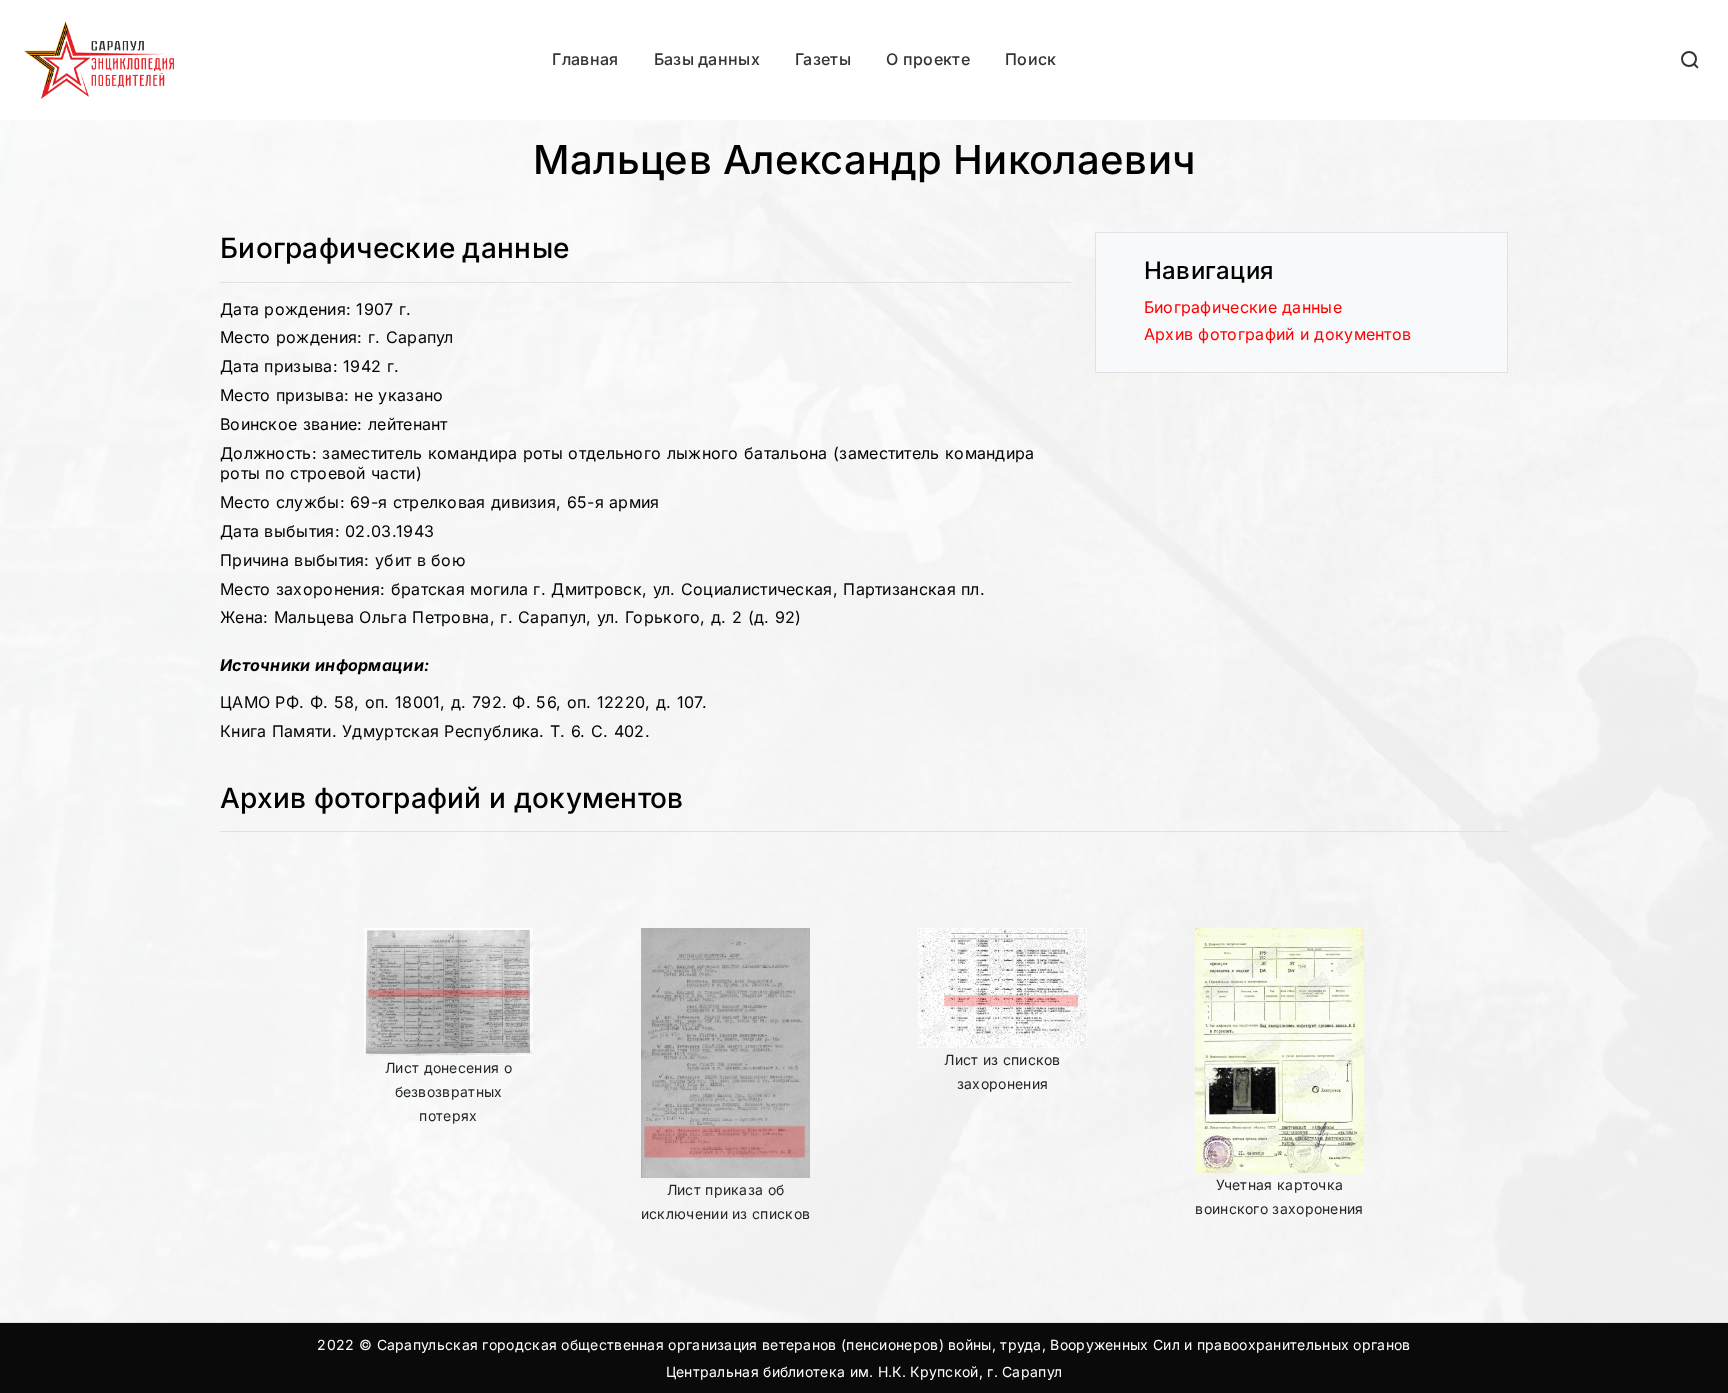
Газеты (823, 59)
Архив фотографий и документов (1278, 334)
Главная (585, 59)
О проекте (928, 59)
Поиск (1030, 59)
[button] (1691, 59)
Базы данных (707, 59)
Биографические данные (1243, 307)
